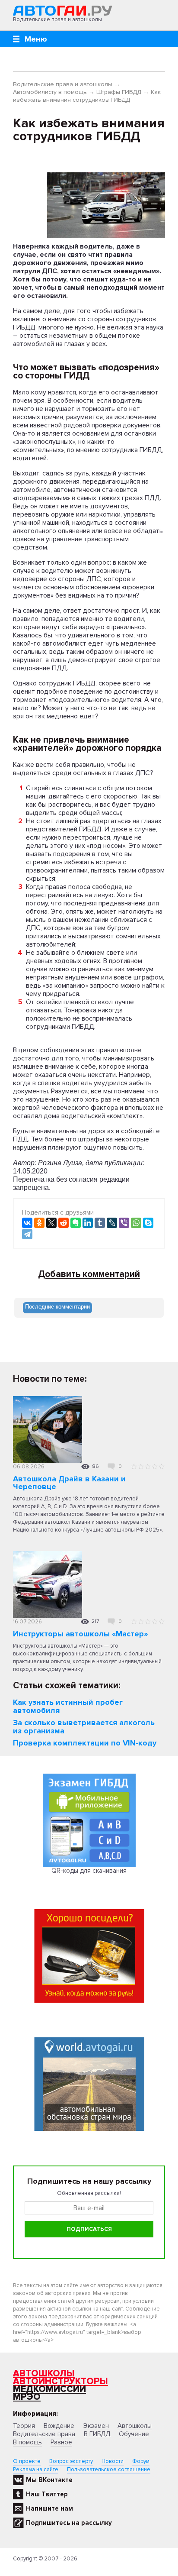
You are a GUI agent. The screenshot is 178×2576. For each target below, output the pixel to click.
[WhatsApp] (136, 1223)
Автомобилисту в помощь (50, 92)
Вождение (59, 2426)
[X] (51, 1223)
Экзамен (96, 2426)
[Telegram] (27, 1234)
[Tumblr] (100, 1223)
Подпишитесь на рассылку (69, 2523)
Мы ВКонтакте (49, 2480)
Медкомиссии (49, 2389)
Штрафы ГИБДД (119, 92)
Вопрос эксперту (71, 2461)
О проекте (27, 2461)
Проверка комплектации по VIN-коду (85, 1743)
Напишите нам (49, 2508)
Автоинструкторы (60, 2381)
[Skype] (148, 1223)
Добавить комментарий (89, 1274)
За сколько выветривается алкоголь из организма (84, 1727)
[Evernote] (76, 1223)
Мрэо (27, 2397)
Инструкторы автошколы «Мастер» (80, 1634)
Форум (141, 2461)
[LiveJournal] (112, 1223)
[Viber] (124, 1223)
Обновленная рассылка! (89, 2193)
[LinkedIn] (88, 1223)
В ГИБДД (97, 2434)
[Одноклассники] (39, 1223)
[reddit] (64, 1223)
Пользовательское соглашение (109, 2469)
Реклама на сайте (36, 2469)
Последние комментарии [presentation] (57, 1307)
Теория (24, 2426)
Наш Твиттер (47, 2494)
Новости (113, 2461)
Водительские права (44, 2434)
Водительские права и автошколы (63, 84)
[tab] (57, 1308)
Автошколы (44, 2374)
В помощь (27, 2442)
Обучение (134, 2434)
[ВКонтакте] (27, 1223)
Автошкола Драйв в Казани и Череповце (69, 1483)
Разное (61, 2442)
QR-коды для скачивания (89, 1871)
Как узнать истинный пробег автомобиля (68, 1706)
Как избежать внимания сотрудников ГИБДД (87, 96)
